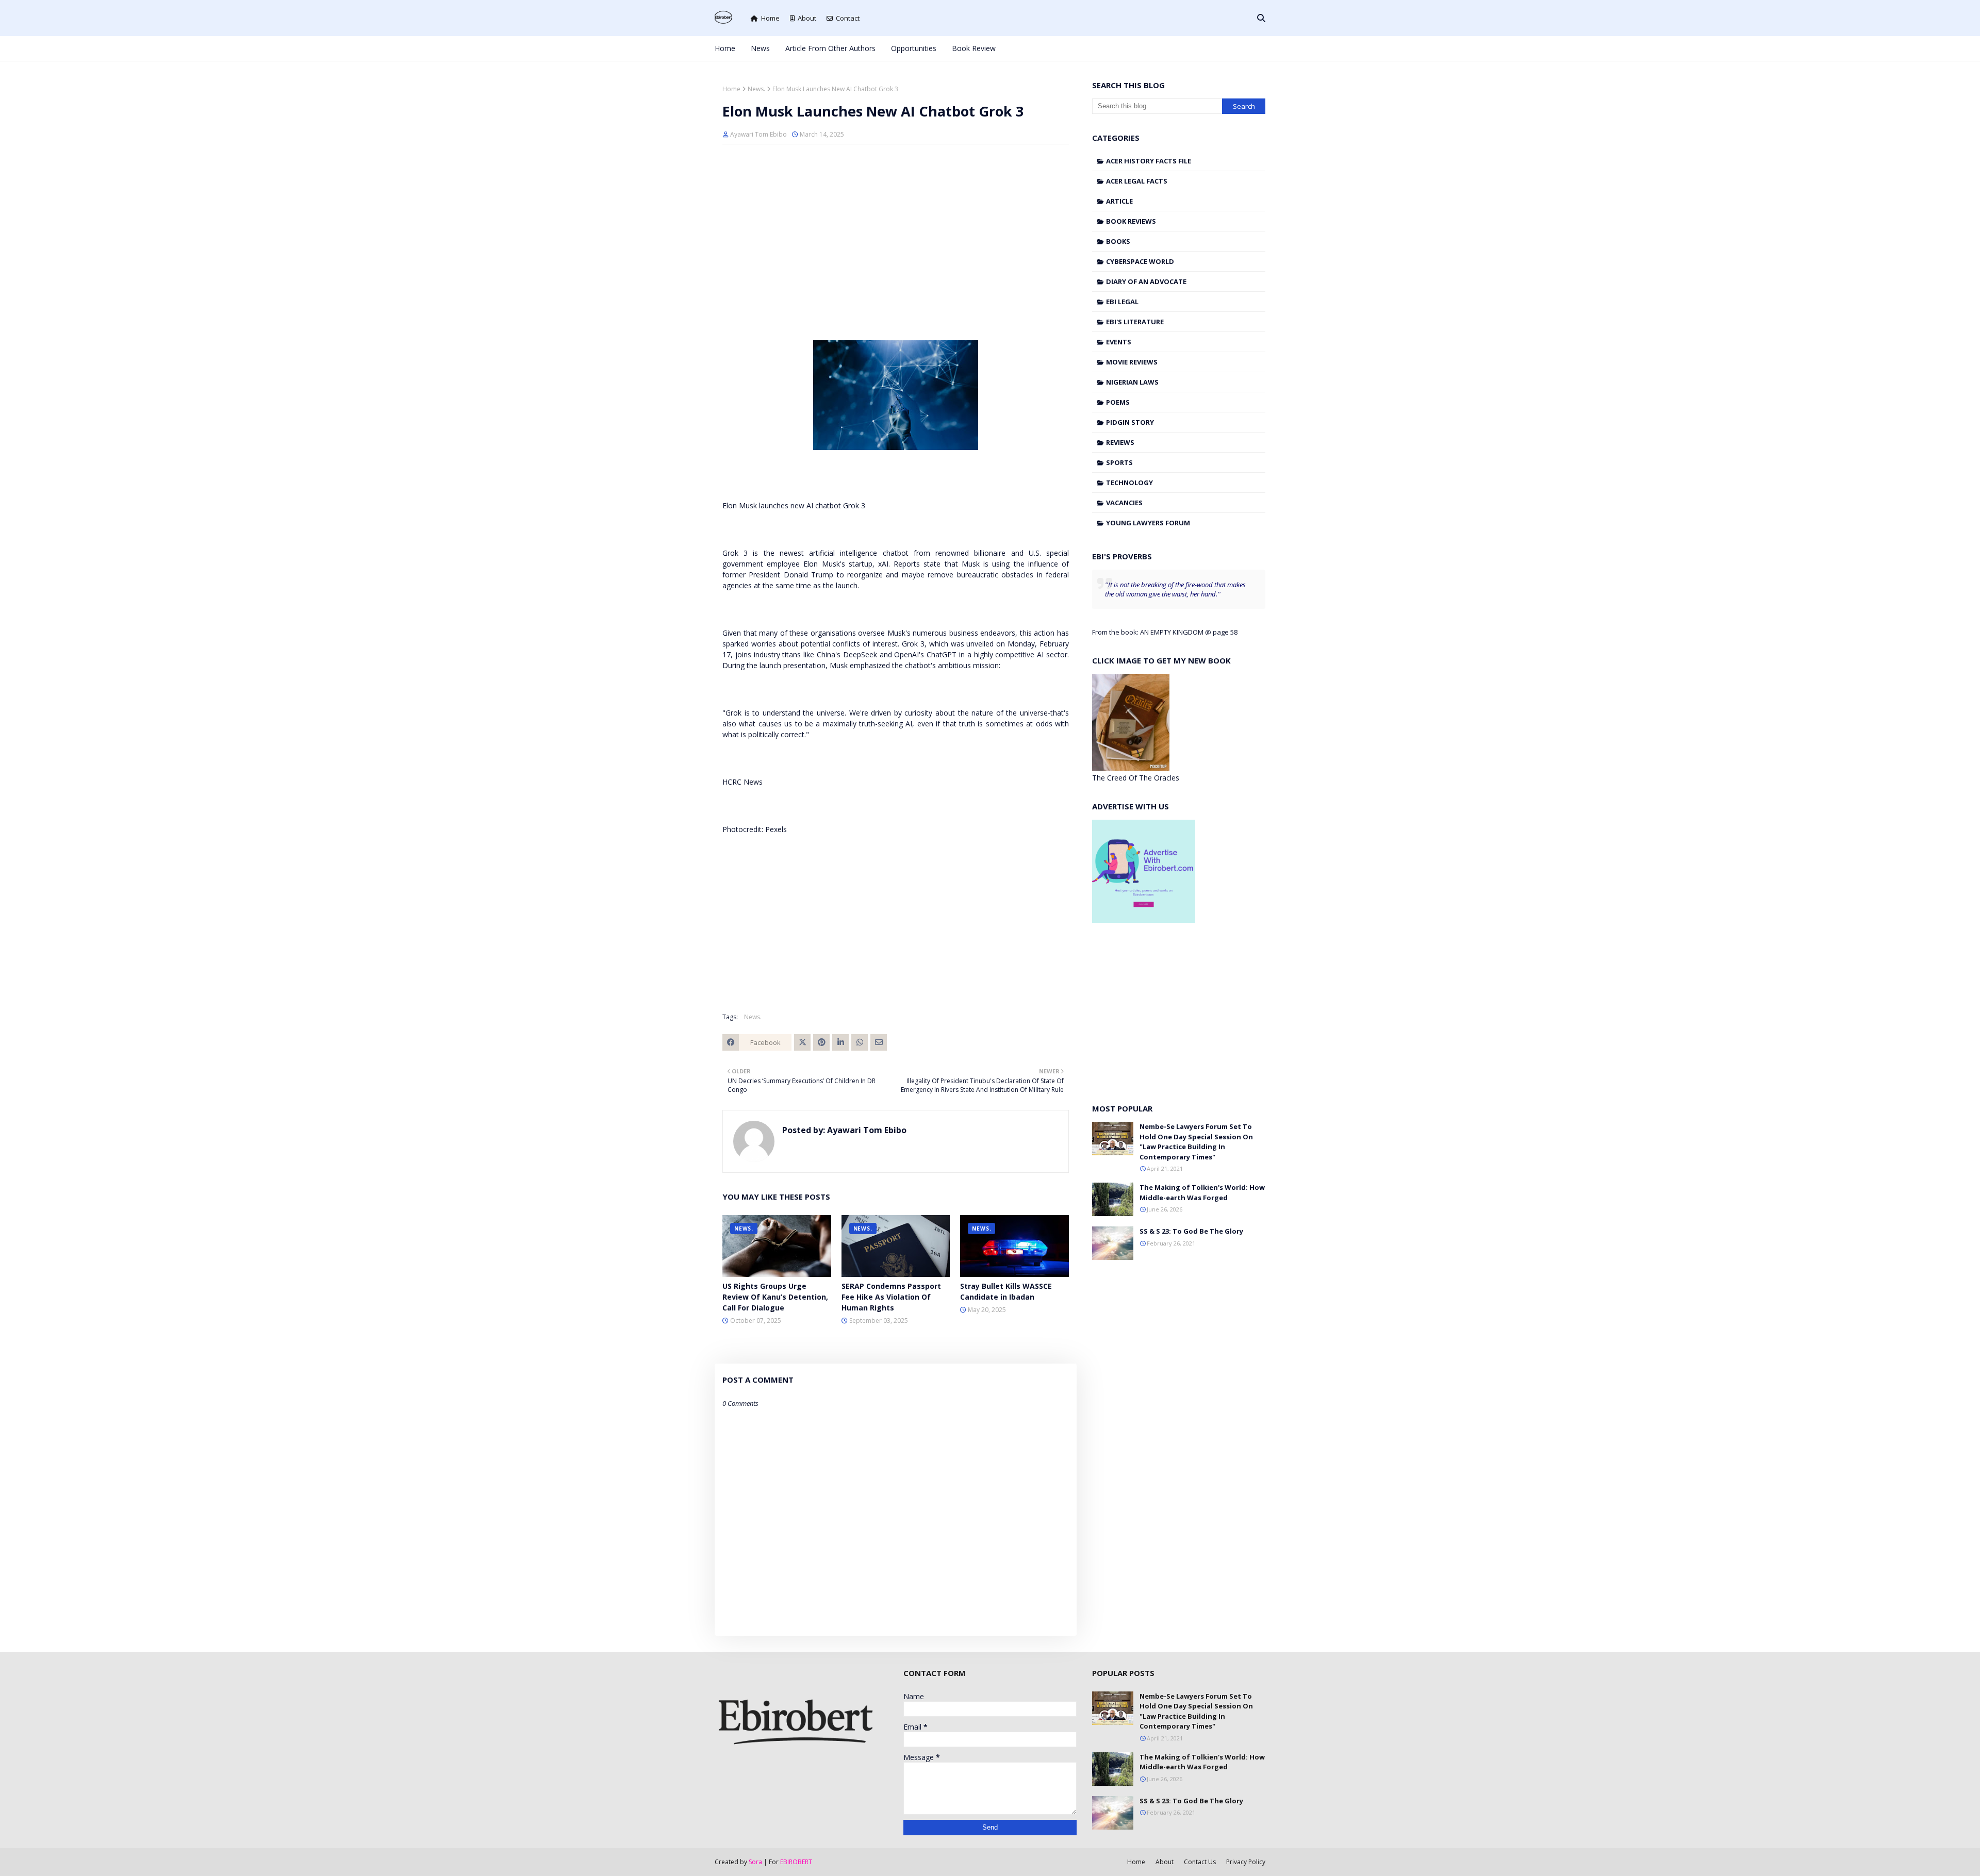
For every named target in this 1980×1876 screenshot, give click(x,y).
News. (756, 89)
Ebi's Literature (1135, 322)
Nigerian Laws (1132, 382)
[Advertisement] (896, 227)
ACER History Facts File (1149, 161)
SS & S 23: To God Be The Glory (1191, 1231)
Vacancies (1124, 503)
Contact (848, 18)
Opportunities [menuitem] (914, 48)
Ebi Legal (1122, 302)
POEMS (1118, 402)
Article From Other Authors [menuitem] (830, 48)
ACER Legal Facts (1137, 181)
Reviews (1120, 442)
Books (1118, 241)
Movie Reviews (1132, 362)
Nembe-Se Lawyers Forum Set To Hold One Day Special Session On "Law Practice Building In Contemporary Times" (1196, 1142)
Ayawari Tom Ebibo (758, 134)
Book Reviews (1131, 221)
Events (1119, 342)
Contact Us (1200, 1862)
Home (770, 18)
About (807, 18)
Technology (1129, 483)
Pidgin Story (1130, 422)
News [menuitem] (760, 48)
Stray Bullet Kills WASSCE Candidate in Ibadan (1006, 1291)
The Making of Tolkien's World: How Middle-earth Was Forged (1202, 1192)
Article (1119, 201)
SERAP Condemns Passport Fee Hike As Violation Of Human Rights (891, 1297)
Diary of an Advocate (1146, 281)
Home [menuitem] (725, 48)
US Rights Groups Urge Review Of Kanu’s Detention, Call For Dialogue (775, 1297)
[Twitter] (802, 1042)
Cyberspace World (1140, 261)
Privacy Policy (1246, 1862)
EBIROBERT (796, 1862)
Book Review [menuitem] (974, 48)
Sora (755, 1862)
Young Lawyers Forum (1148, 523)
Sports (1119, 462)
